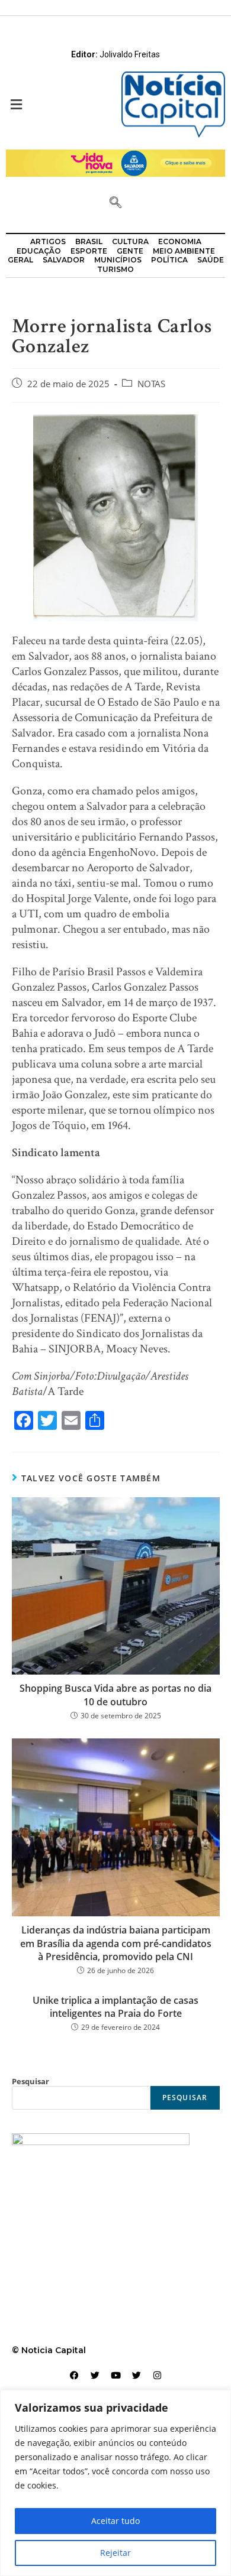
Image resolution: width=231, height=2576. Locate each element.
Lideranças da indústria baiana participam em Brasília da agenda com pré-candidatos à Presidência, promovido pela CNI (116, 1943)
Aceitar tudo (115, 2521)
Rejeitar (115, 2553)
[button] (58, 105)
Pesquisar (31, 2081)
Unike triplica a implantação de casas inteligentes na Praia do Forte (115, 2007)
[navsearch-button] (115, 203)
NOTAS (151, 384)
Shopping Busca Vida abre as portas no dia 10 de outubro (115, 1695)
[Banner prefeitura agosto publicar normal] (115, 162)
